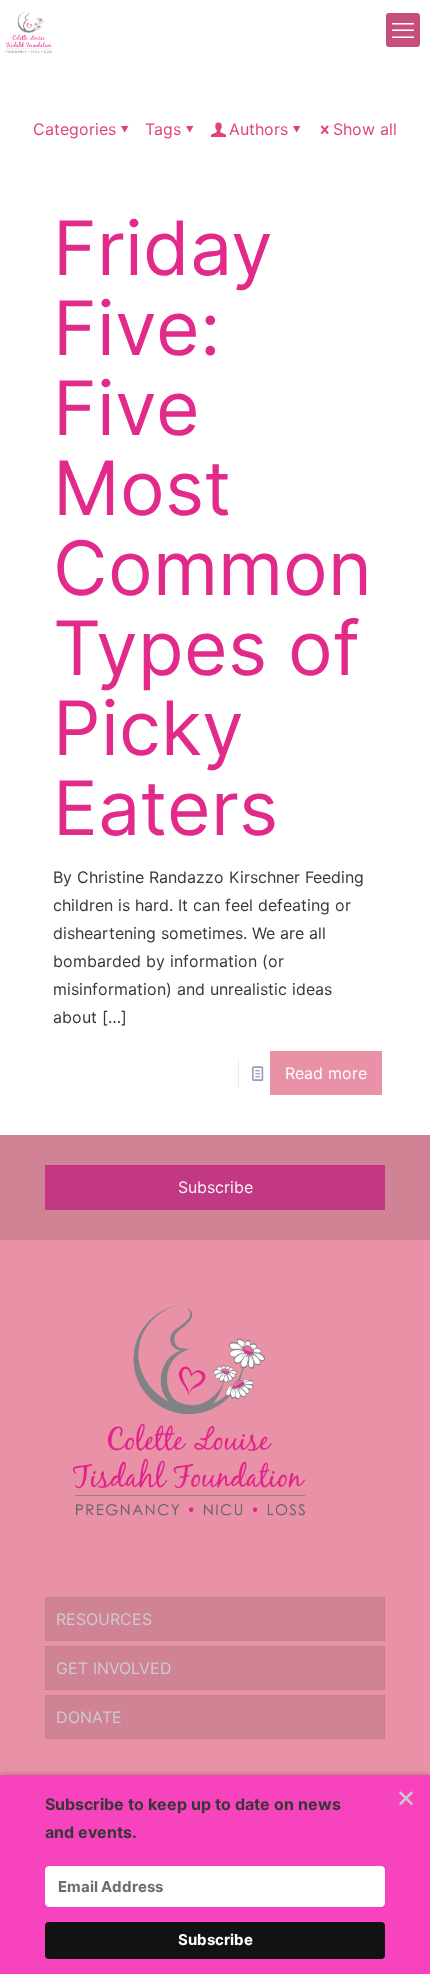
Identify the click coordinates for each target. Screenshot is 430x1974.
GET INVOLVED (114, 1668)
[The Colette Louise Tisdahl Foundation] (28, 30)
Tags (163, 129)
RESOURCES (104, 1619)
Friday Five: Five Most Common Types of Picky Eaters (212, 527)
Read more (326, 1073)
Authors (258, 129)
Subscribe (215, 1187)
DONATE (89, 1717)
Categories (74, 129)
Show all (365, 129)
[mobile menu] (403, 30)
